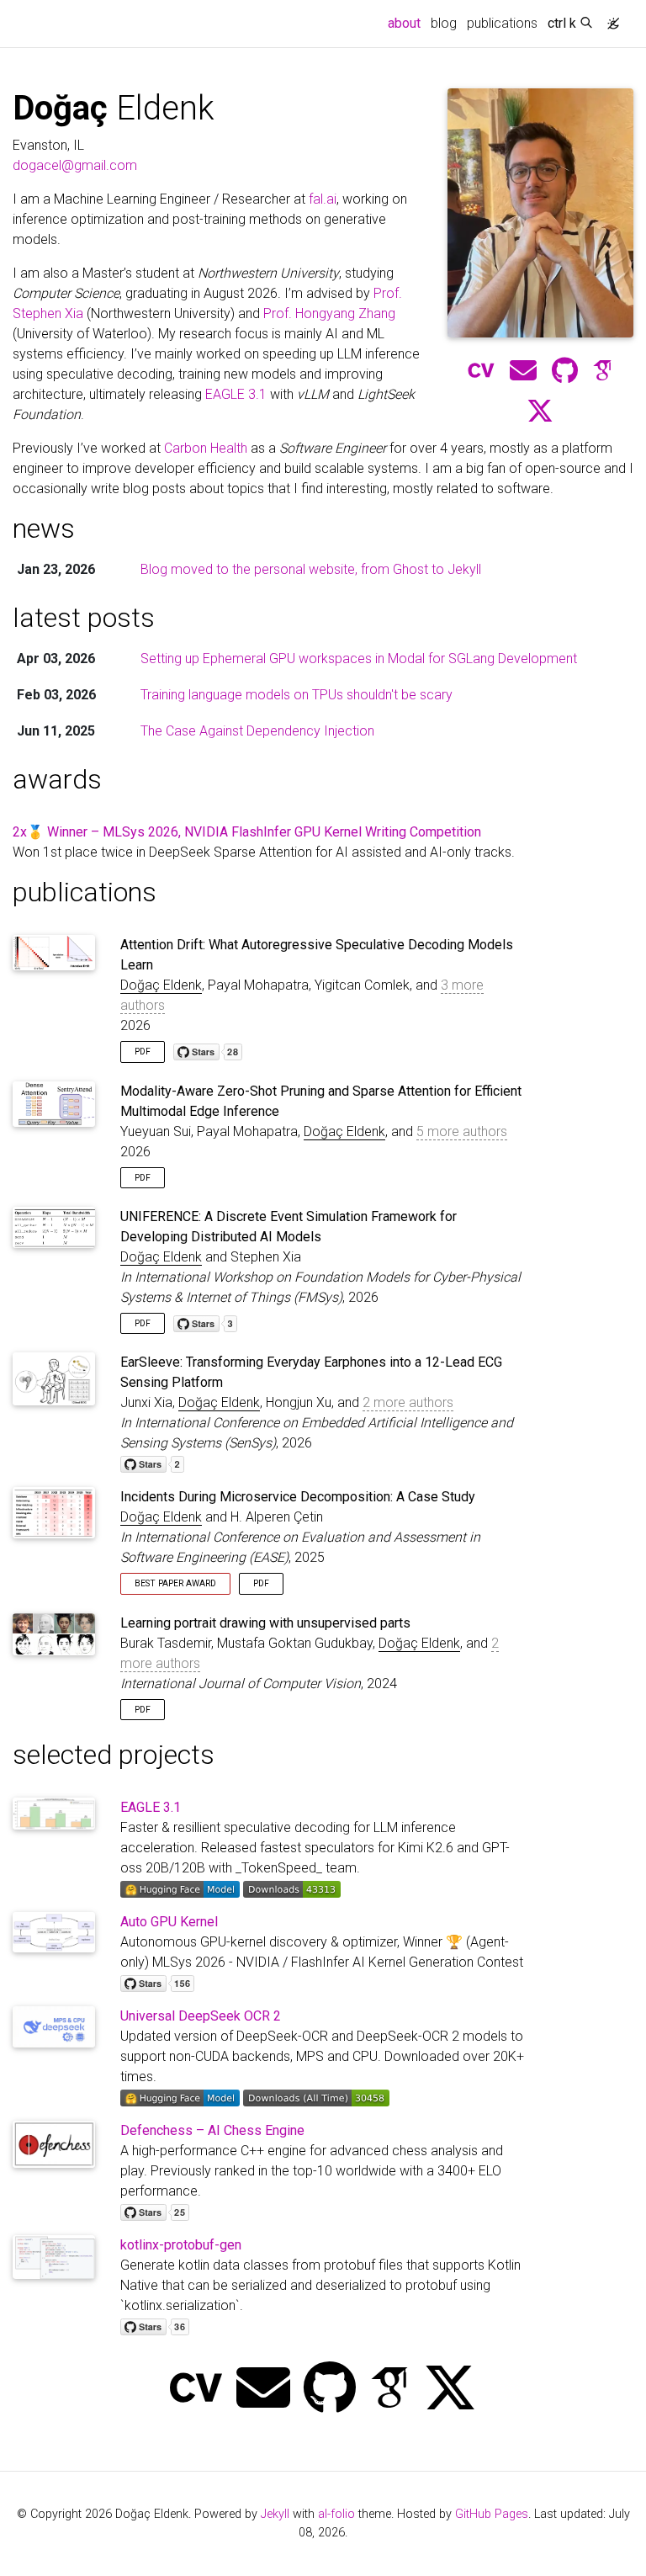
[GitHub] (565, 371)
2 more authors (408, 1402)
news (44, 528)
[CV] (481, 371)
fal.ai (323, 199)
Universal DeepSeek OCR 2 (201, 2016)
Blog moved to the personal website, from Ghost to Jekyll (311, 569)
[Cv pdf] (196, 2390)
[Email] (263, 2390)
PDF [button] (143, 1052)
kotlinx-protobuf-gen (181, 2245)
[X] (540, 412)
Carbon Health (206, 448)
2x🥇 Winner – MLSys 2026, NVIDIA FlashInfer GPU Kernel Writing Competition (247, 832)
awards (57, 779)
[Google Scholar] (602, 371)
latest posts (84, 618)
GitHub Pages (492, 2514)
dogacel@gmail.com (75, 165)
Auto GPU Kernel (169, 1922)
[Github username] (330, 2390)
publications (502, 23)
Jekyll (275, 2514)
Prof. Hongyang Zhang (329, 313)
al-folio (336, 2514)
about (407, 23)
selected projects (114, 1755)
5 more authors (462, 1131)
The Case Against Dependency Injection (257, 731)
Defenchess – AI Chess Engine (212, 2130)
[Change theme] (609, 19)
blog (444, 23)
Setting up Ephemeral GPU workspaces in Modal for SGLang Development (359, 659)
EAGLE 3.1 (236, 394)
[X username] (450, 2390)
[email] (523, 371)
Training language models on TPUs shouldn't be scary (297, 695)
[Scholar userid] (389, 2390)
